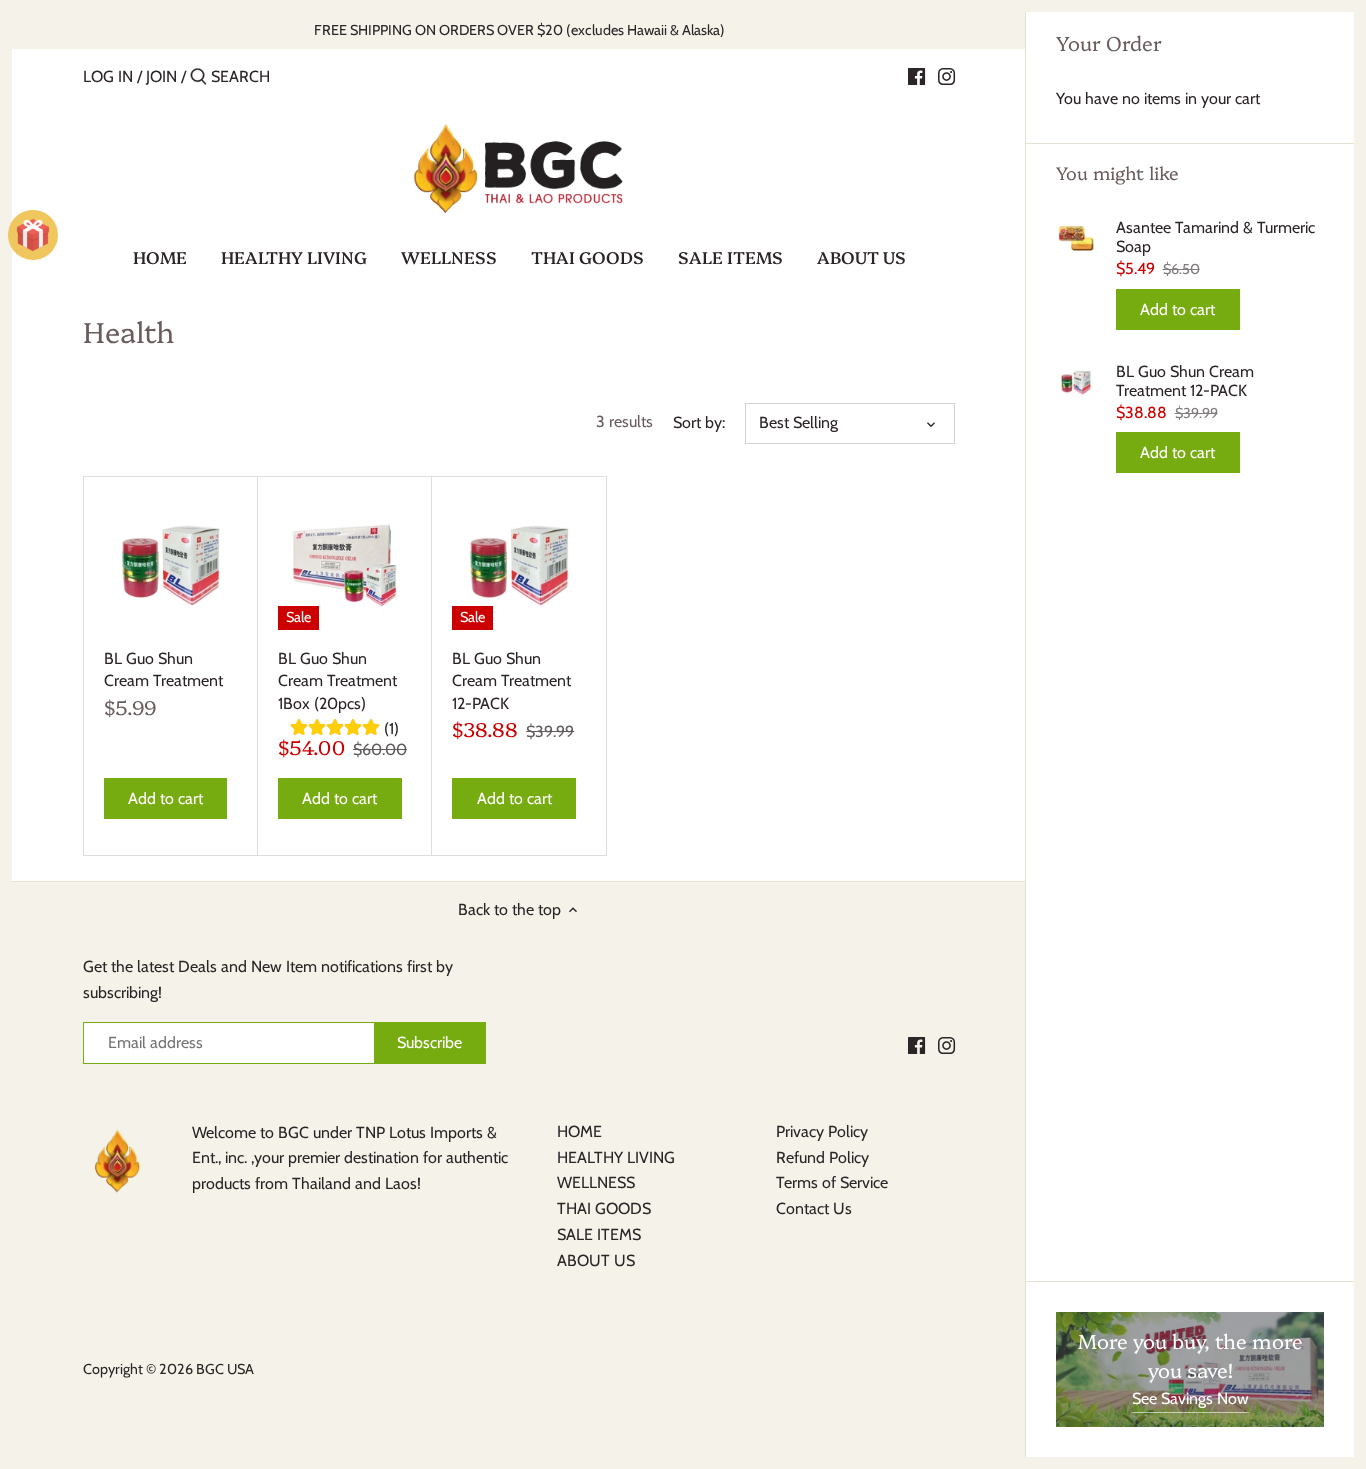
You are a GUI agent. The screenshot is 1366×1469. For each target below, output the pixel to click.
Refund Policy (822, 1157)
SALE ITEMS (599, 1234)
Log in (108, 76)
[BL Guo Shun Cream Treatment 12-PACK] (518, 563)
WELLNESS (596, 1182)
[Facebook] (916, 76)
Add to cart (1177, 309)
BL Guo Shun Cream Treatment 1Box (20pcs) (337, 681)
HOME (579, 1131)
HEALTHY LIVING (616, 1157)
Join (161, 76)
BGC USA (225, 1369)
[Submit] (198, 78)
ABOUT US (596, 1260)
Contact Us (814, 1208)
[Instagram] (946, 76)
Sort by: (699, 422)
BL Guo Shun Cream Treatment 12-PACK (1185, 381)
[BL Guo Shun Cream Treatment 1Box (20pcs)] (344, 563)
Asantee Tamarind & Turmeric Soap (1215, 237)
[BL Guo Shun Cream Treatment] (170, 563)
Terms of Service (832, 1182)
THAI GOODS (604, 1208)
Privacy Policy (822, 1131)
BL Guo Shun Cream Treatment (163, 669)
